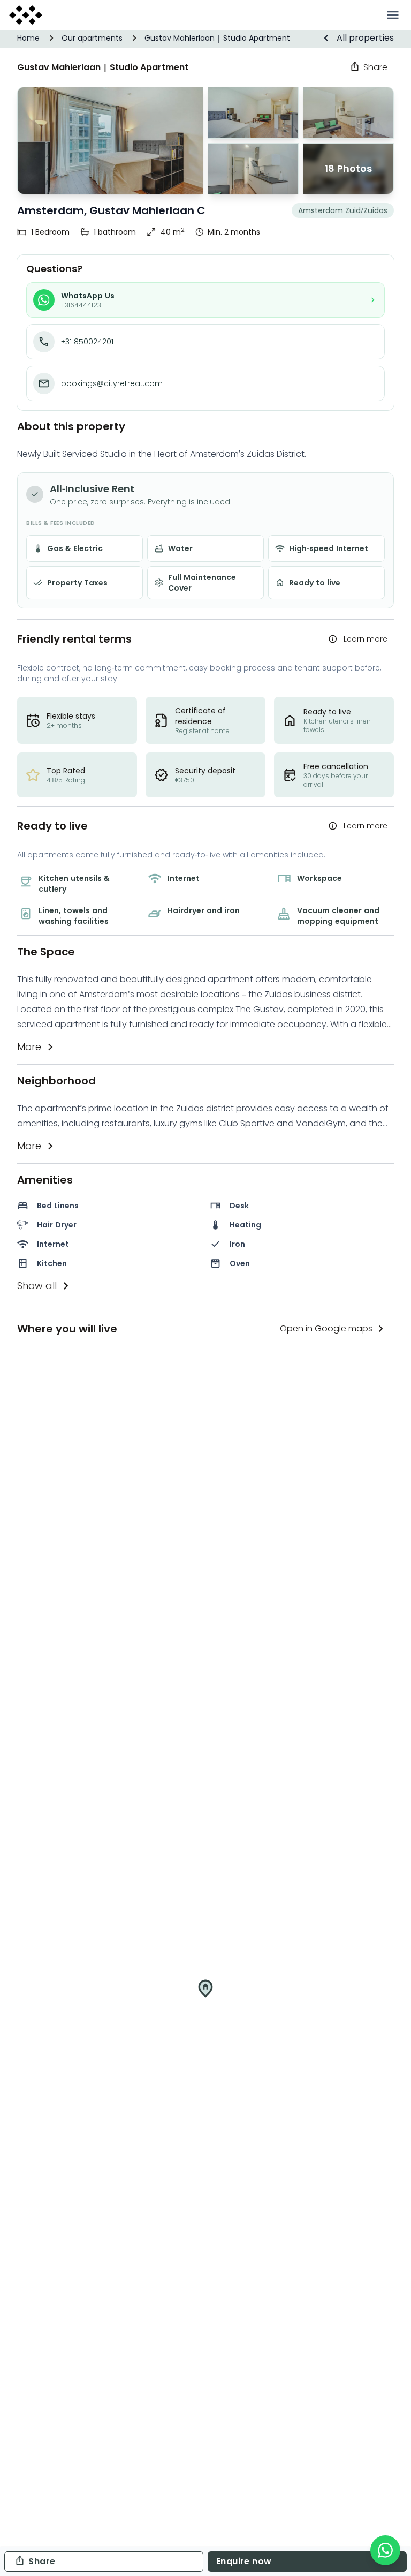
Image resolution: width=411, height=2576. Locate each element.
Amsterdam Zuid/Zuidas (343, 210)
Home (28, 38)
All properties (365, 38)
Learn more (366, 639)
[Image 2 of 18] (253, 169)
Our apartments (92, 38)
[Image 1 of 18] (110, 141)
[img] (205, 1997)
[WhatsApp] (385, 2550)
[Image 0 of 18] (253, 113)
